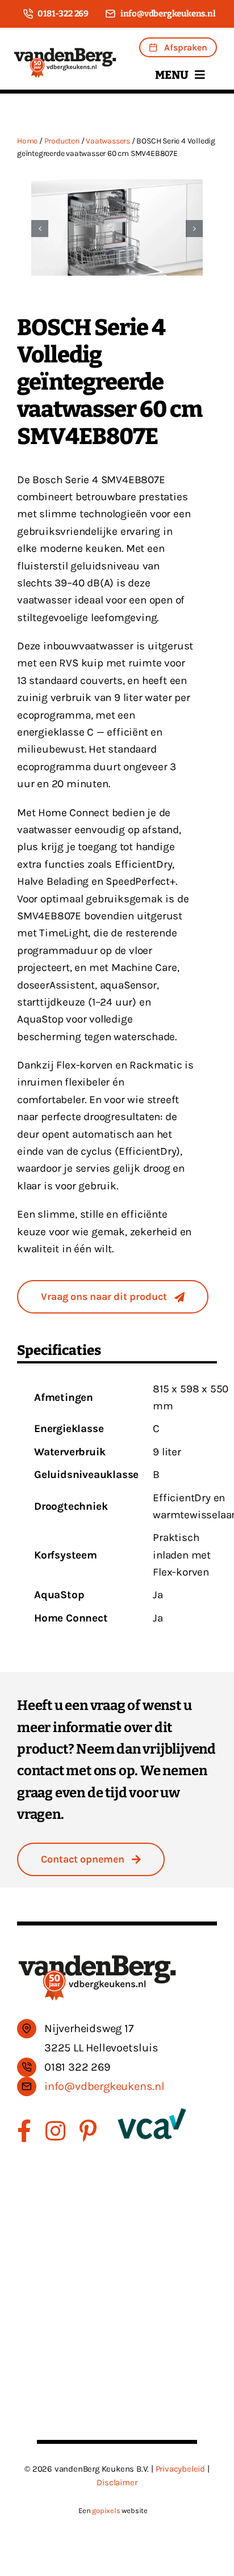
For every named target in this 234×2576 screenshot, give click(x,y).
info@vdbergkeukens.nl (105, 2086)
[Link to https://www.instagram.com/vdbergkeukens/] (55, 2131)
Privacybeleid (180, 2469)
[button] (40, 229)
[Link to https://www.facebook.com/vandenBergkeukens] (24, 2131)
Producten (62, 141)
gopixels (106, 2510)
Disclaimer (117, 2482)
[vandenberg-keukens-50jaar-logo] (65, 52)
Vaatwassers (108, 141)
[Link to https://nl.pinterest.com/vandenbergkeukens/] (88, 2131)
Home (27, 141)
